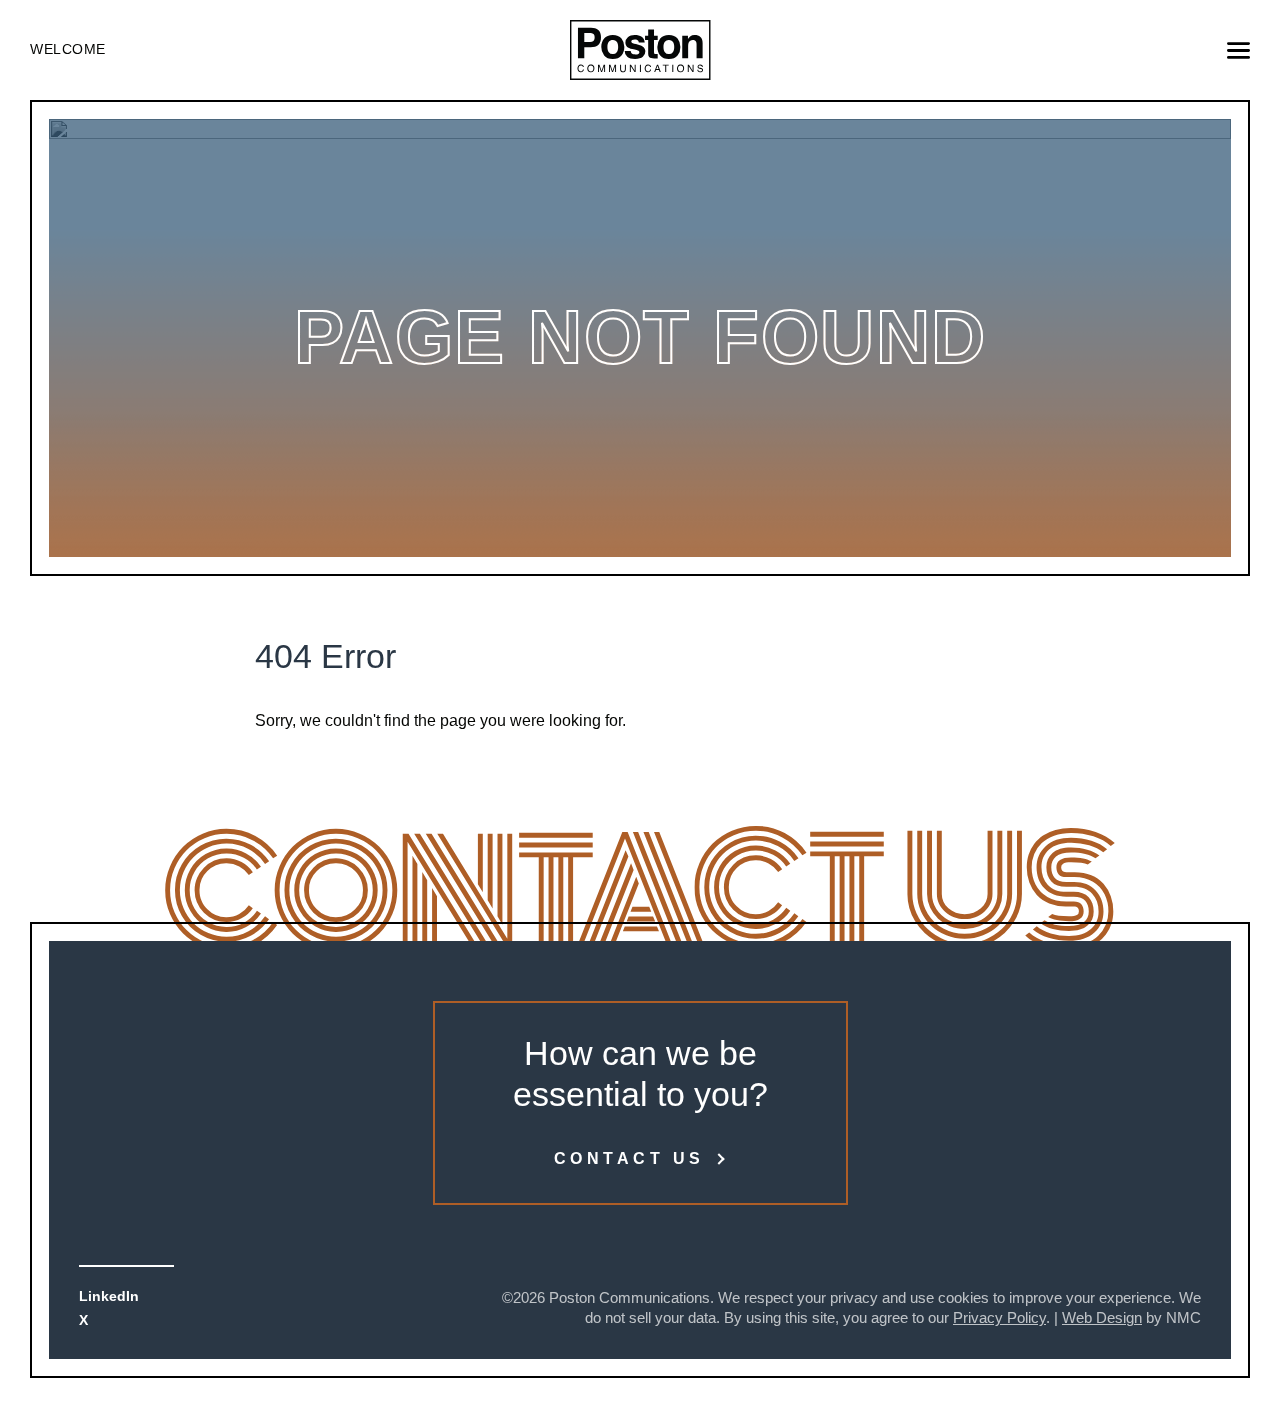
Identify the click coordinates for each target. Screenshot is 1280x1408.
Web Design (1102, 1317)
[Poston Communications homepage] (640, 50)
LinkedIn (109, 1296)
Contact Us (629, 1158)
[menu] (1238, 50)
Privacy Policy (999, 1317)
